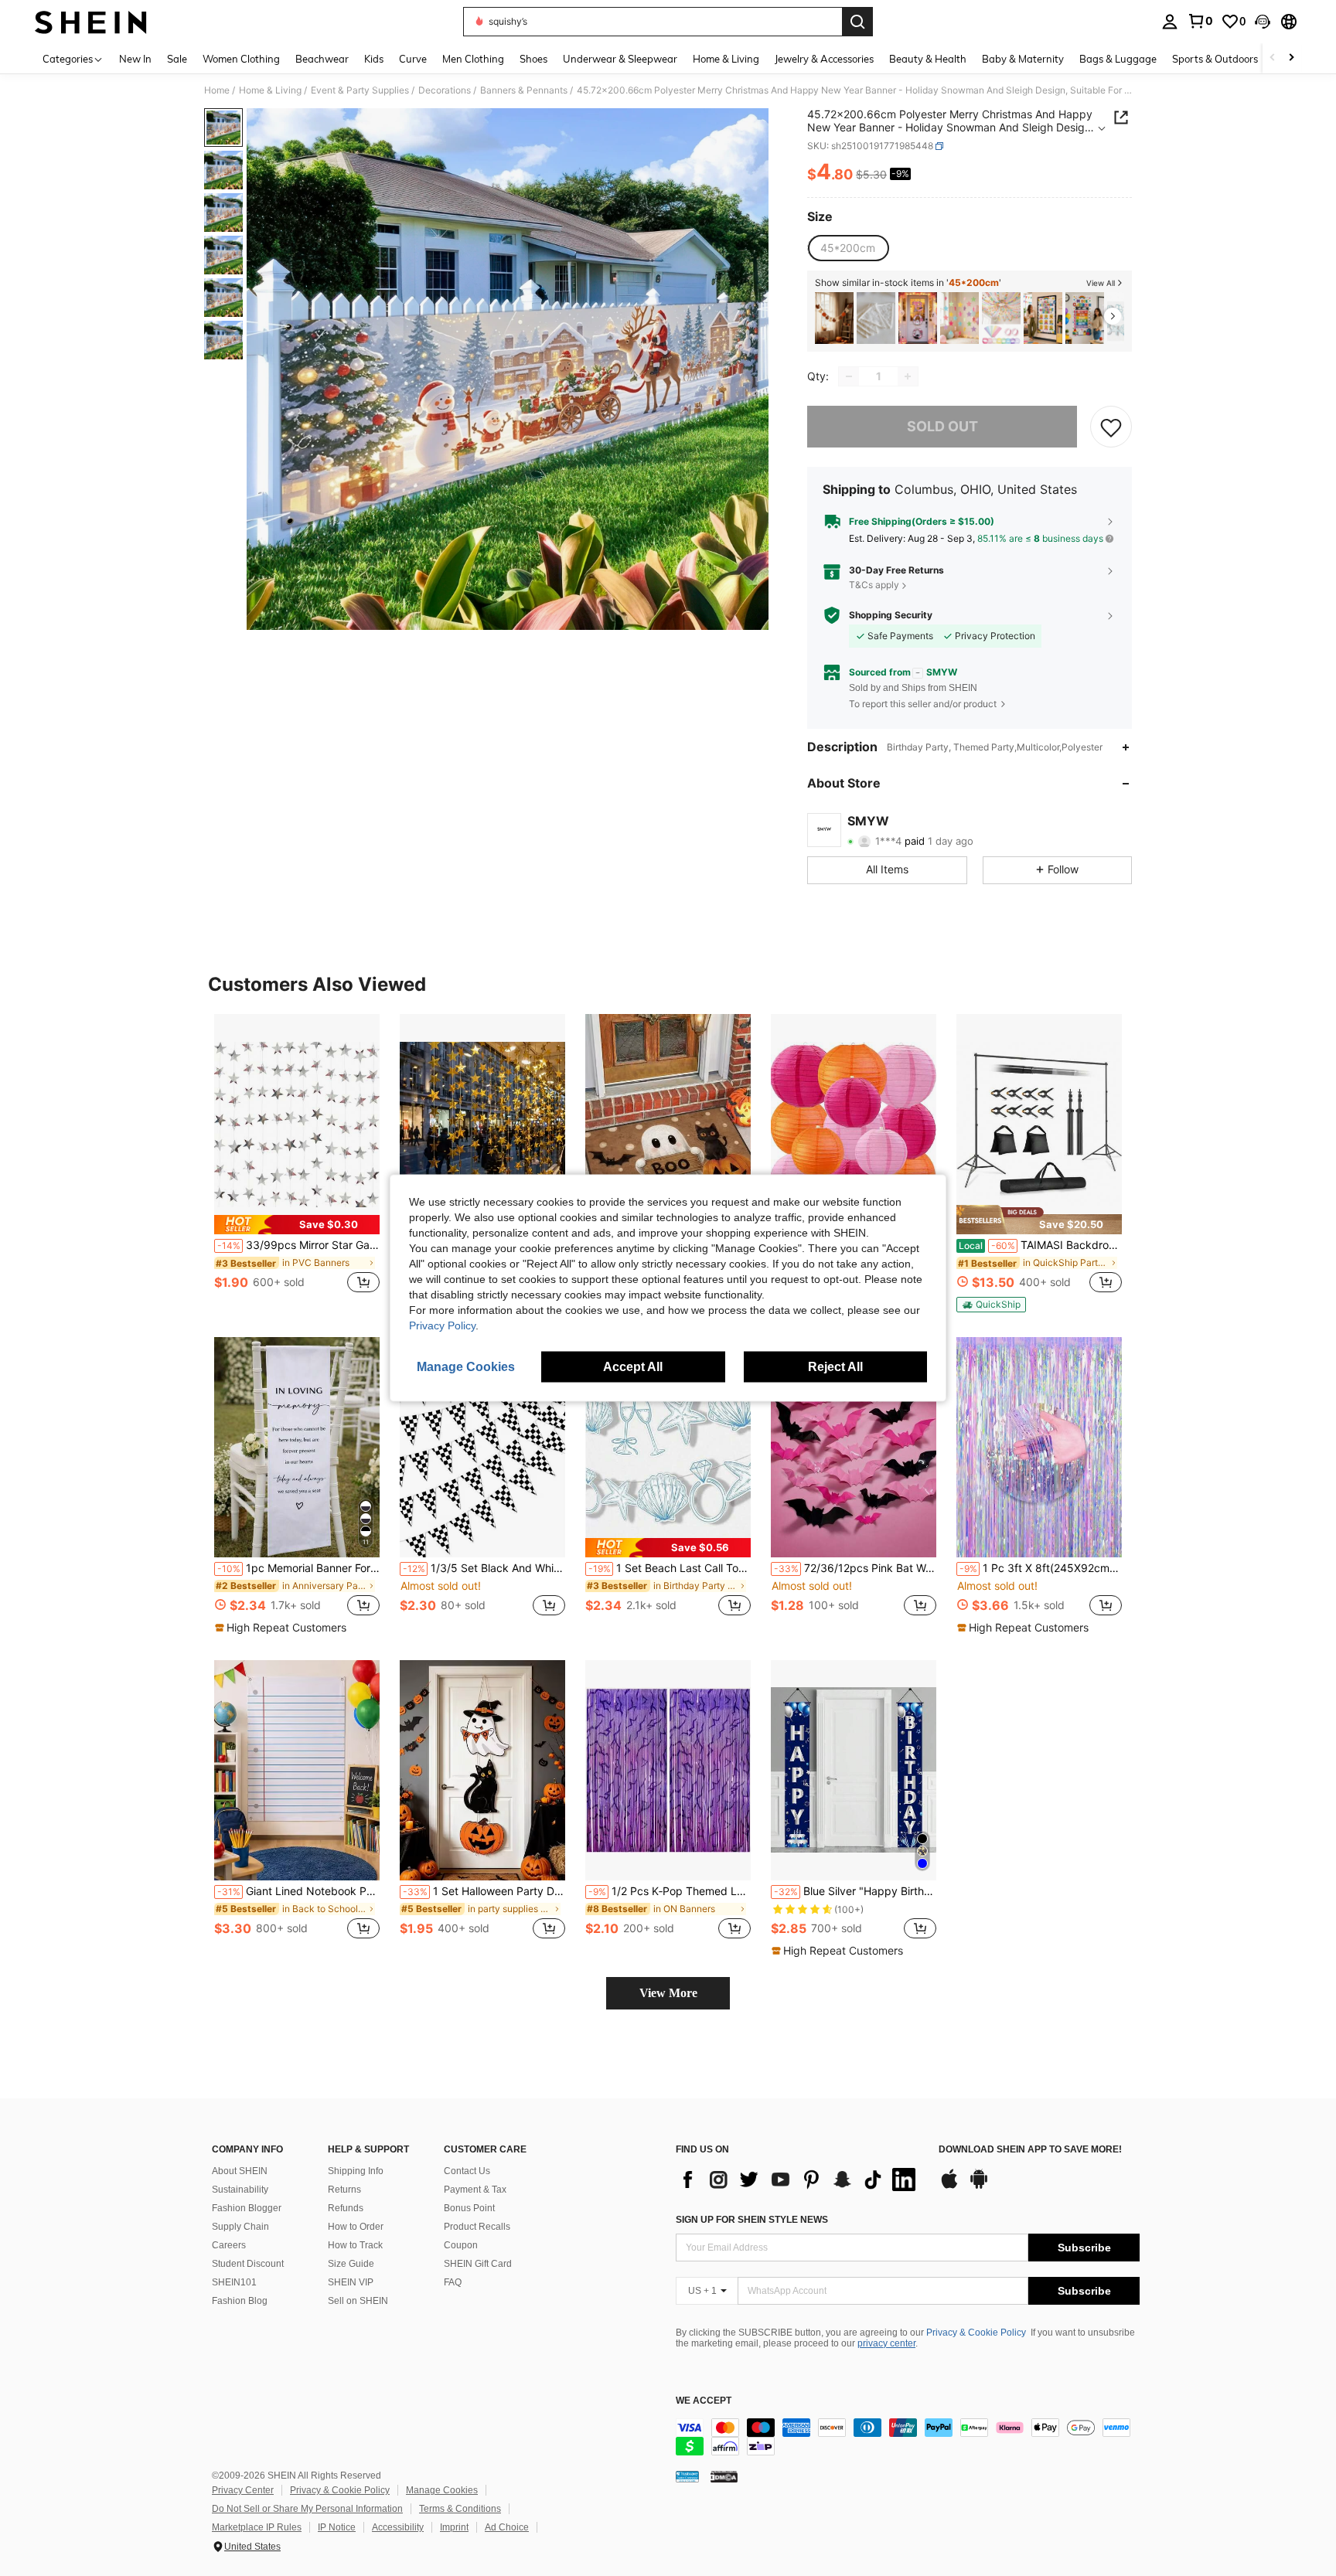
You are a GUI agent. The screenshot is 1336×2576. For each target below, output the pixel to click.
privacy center (886, 2343)
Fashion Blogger (247, 2208)
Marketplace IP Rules (257, 2527)
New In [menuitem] (135, 59)
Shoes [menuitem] (533, 59)
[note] (297, 1225)
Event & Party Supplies (360, 90)
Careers (229, 2245)
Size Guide (351, 2264)
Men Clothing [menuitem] (473, 59)
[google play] (979, 2186)
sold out (942, 426)
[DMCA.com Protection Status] (724, 2476)
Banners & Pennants (524, 90)
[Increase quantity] (908, 376)
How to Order (356, 2227)
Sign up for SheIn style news (752, 2220)
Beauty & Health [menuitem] (928, 59)
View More (668, 1993)
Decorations (445, 90)
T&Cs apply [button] (874, 585)
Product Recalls (477, 2227)
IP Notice (337, 2527)
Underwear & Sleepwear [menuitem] (620, 59)
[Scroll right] (1291, 58)
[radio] (848, 248)
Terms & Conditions (460, 2509)
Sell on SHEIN (358, 2301)
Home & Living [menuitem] (726, 59)
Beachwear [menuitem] (322, 59)
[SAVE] (1111, 427)
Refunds (346, 2208)
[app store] (949, 2186)
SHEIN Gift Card (478, 2264)
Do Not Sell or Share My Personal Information (307, 2509)
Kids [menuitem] (374, 59)
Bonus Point (469, 2208)
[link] (1200, 21)
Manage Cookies (442, 2490)
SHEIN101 (234, 2282)
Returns (344, 2190)
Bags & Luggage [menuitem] (1118, 59)
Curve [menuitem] (413, 59)
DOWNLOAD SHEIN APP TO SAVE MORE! (1030, 2150)
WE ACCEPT (704, 2401)
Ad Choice (507, 2527)
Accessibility (398, 2527)
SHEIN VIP (351, 2282)
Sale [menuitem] (177, 59)
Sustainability (240, 2190)
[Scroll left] (1273, 58)
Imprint (454, 2527)
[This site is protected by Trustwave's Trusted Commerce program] (687, 2476)
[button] (1263, 22)
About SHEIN (240, 2171)
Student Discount (248, 2264)
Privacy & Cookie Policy (976, 2333)
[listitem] (834, 318)
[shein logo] (91, 22)
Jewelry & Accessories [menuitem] (824, 59)
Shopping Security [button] (891, 615)
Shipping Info (356, 2171)
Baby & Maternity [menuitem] (1023, 59)
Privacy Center (243, 2490)
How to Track (355, 2245)
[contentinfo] (908, 2437)
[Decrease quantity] (849, 376)
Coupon (461, 2245)
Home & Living (270, 90)
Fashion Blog (240, 2301)
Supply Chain (240, 2227)
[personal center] (1170, 22)
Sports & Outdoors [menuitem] (1215, 59)
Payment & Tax (475, 2190)
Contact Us (467, 2171)
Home (217, 90)
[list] (799, 2180)
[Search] (857, 22)
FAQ (453, 2282)
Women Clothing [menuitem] (241, 59)
